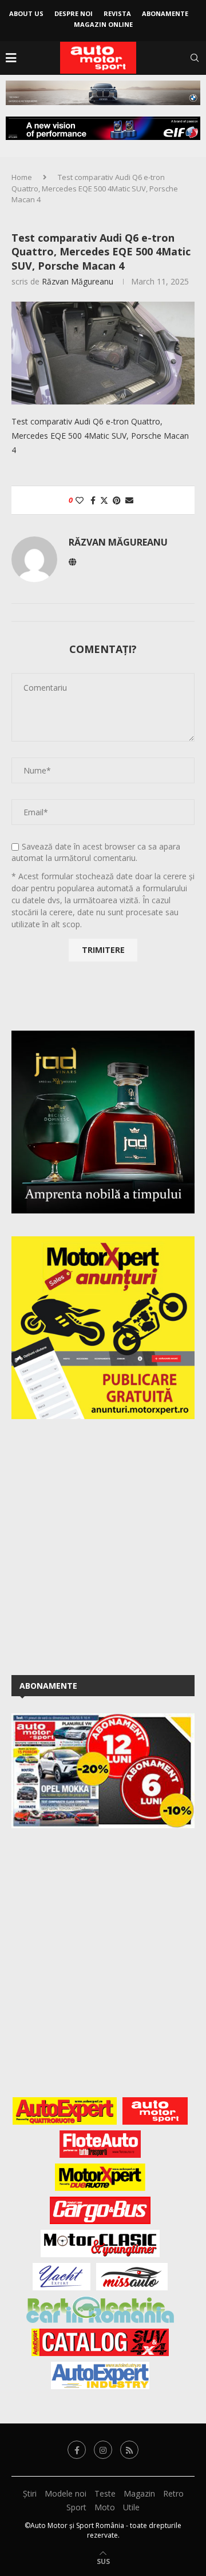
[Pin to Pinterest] (117, 500)
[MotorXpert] (100, 2177)
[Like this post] (80, 500)
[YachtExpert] (62, 2277)
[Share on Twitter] (104, 500)
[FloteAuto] (100, 2144)
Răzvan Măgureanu (78, 281)
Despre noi (74, 13)
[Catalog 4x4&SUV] (100, 2342)
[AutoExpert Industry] (100, 2375)
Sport (76, 2507)
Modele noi (66, 2493)
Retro (173, 2493)
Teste (105, 2493)
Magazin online (103, 24)
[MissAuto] (132, 2277)
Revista (117, 13)
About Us (26, 13)
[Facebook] (77, 2450)
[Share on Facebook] (93, 500)
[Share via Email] (129, 500)
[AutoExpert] (65, 2111)
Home (22, 177)
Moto (105, 2507)
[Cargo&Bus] (100, 2210)
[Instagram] (103, 2450)
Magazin (139, 2493)
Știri (30, 2493)
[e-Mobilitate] (100, 2310)
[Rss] (129, 2450)
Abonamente (165, 13)
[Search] (195, 58)
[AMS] (155, 2111)
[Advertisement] (103, 1545)
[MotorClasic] (100, 2244)
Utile (131, 2507)
